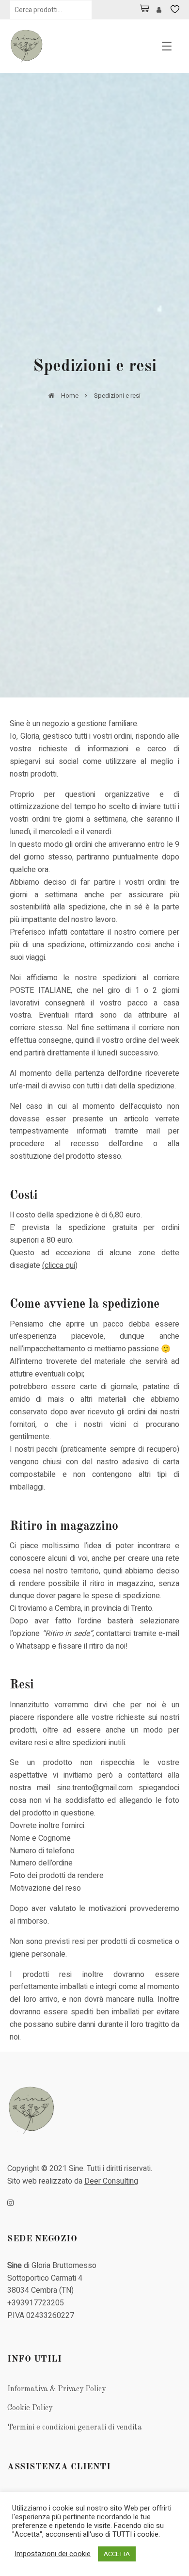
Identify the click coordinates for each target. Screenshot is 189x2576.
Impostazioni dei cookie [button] (53, 2554)
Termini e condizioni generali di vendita (75, 2428)
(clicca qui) (60, 1265)
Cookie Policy (30, 2408)
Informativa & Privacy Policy (56, 2389)
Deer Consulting (111, 2181)
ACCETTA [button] (117, 2554)
